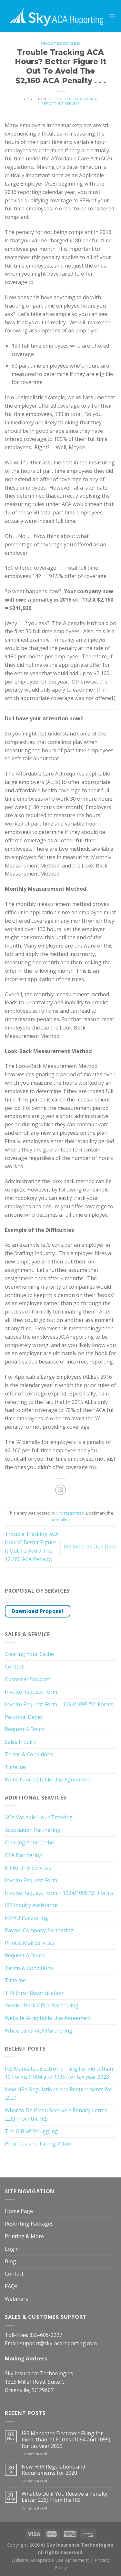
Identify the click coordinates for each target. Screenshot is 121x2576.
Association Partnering (33, 1830)
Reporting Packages (29, 2224)
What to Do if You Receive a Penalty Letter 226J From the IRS (56, 2115)
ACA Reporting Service (69, 101)
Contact (14, 1667)
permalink (60, 1520)
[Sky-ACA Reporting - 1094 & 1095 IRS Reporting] (56, 16)
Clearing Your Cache (29, 1654)
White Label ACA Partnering (39, 2031)
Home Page (19, 2211)
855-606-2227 (46, 2335)
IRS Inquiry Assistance (31, 1905)
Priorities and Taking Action (39, 2144)
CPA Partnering (24, 1855)
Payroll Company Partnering (39, 1930)
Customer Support (27, 1679)
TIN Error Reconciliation (34, 1993)
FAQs (11, 2286)
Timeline (15, 1767)
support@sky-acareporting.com (58, 2343)
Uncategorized (60, 44)
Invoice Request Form (31, 1692)
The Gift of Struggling (31, 2131)
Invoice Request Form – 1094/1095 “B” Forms (59, 1704)
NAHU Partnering (26, 1918)
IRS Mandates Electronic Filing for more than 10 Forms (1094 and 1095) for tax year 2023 (59, 2073)
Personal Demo (24, 1717)
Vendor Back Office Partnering (42, 2005)
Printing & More (24, 2236)
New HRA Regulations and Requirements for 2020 (59, 2094)
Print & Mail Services (30, 1943)
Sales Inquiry (20, 1742)
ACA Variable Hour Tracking (39, 1817)
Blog (10, 2261)
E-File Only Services (28, 1868)
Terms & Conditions (29, 1754)
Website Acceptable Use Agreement (48, 1780)
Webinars (16, 2299)
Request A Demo (25, 1729)
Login (12, 2249)
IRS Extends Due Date (90, 1547)
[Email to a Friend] (60, 1490)
